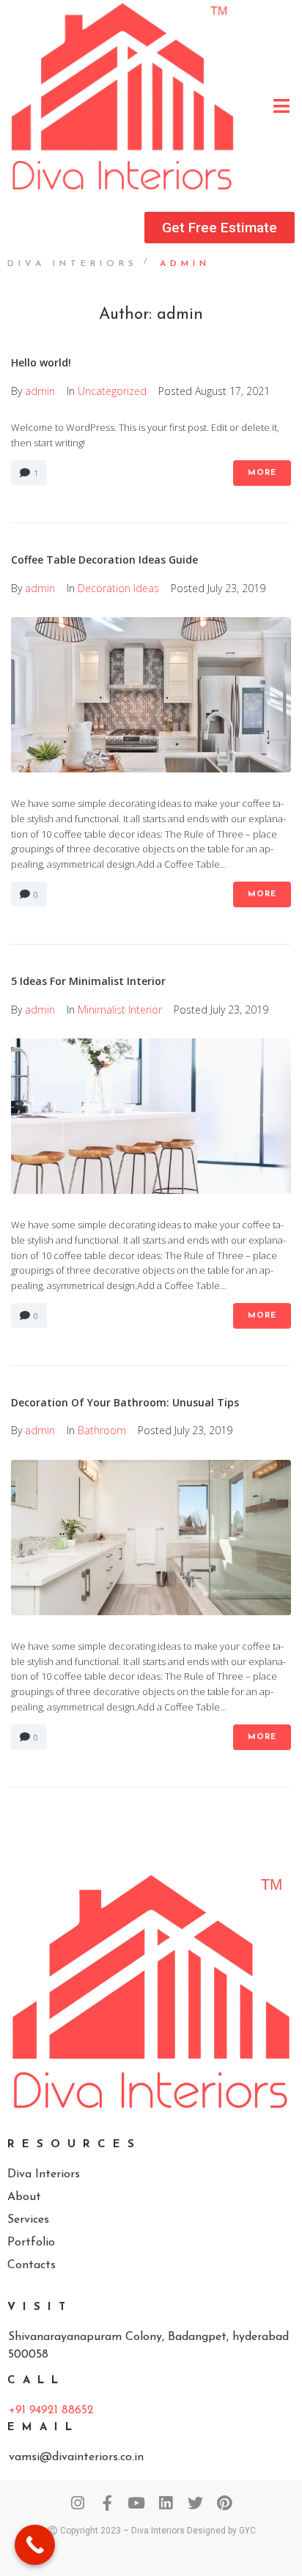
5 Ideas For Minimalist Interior (88, 981)
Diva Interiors (73, 264)
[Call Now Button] (35, 2545)
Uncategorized (112, 391)
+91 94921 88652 (51, 2410)
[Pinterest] (225, 2503)
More (262, 473)
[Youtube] (137, 2503)
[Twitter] (195, 2503)
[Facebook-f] (107, 2503)
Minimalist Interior (120, 1010)
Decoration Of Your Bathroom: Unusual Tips (125, 1402)
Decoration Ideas (118, 588)
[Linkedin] (166, 2503)
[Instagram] (78, 2503)
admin (40, 391)
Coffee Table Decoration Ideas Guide (104, 560)
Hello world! (41, 362)
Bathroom (102, 1430)
